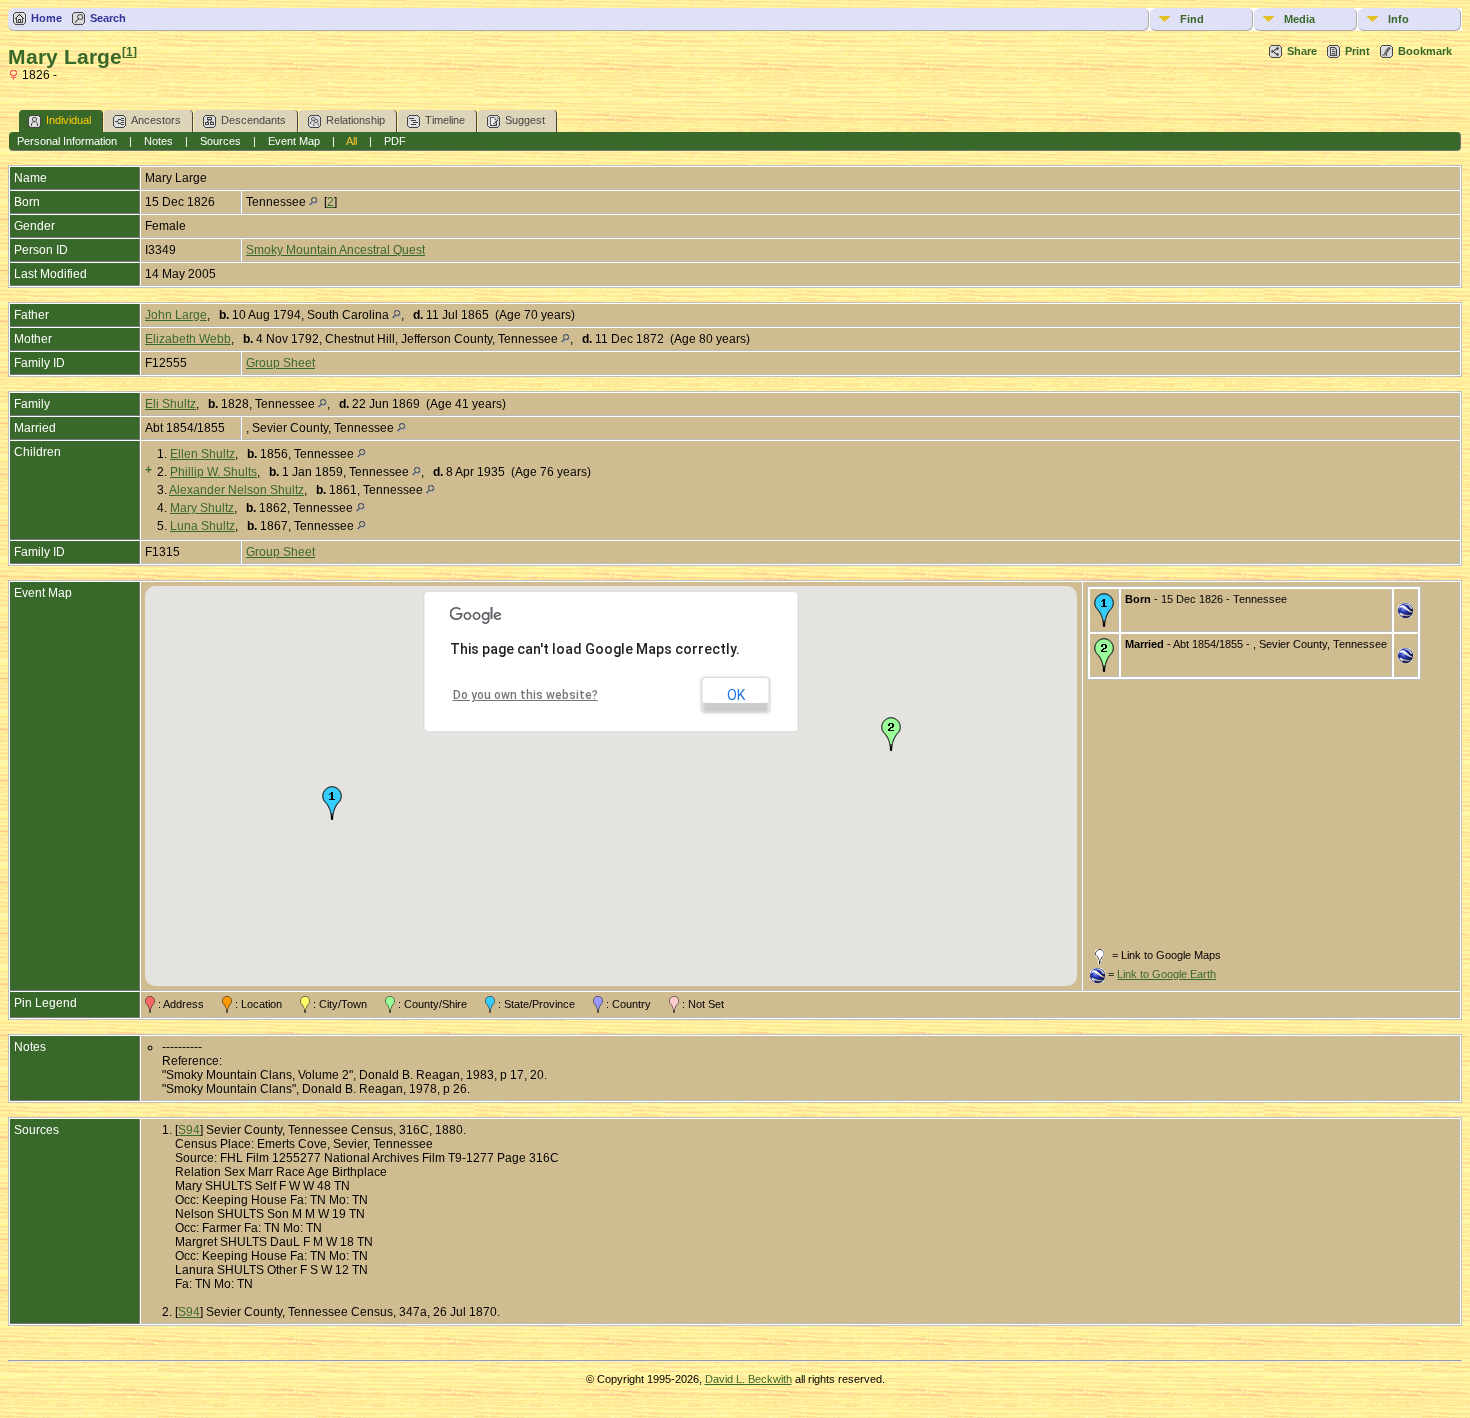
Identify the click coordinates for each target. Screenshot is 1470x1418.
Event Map (294, 141)
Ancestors (156, 120)
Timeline (445, 120)
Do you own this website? (525, 695)
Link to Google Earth (1166, 974)
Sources (220, 141)
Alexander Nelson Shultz (236, 490)
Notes (158, 141)
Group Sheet (280, 363)
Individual (68, 120)
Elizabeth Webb (188, 339)
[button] (332, 803)
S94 (189, 1130)
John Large (176, 315)
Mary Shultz (202, 508)
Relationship (355, 120)
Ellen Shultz (202, 454)
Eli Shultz (170, 404)
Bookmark (1425, 51)
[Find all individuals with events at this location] (313, 202)
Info (1398, 19)
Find (1192, 19)
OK (736, 695)
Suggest (525, 120)
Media (1299, 19)
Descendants (253, 120)
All (351, 141)
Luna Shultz (202, 526)
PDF (395, 141)
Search (108, 18)
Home (46, 18)
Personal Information (67, 141)
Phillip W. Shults (213, 472)
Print (1357, 51)
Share (1302, 51)
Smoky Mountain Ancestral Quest (335, 250)
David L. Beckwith (748, 1379)
